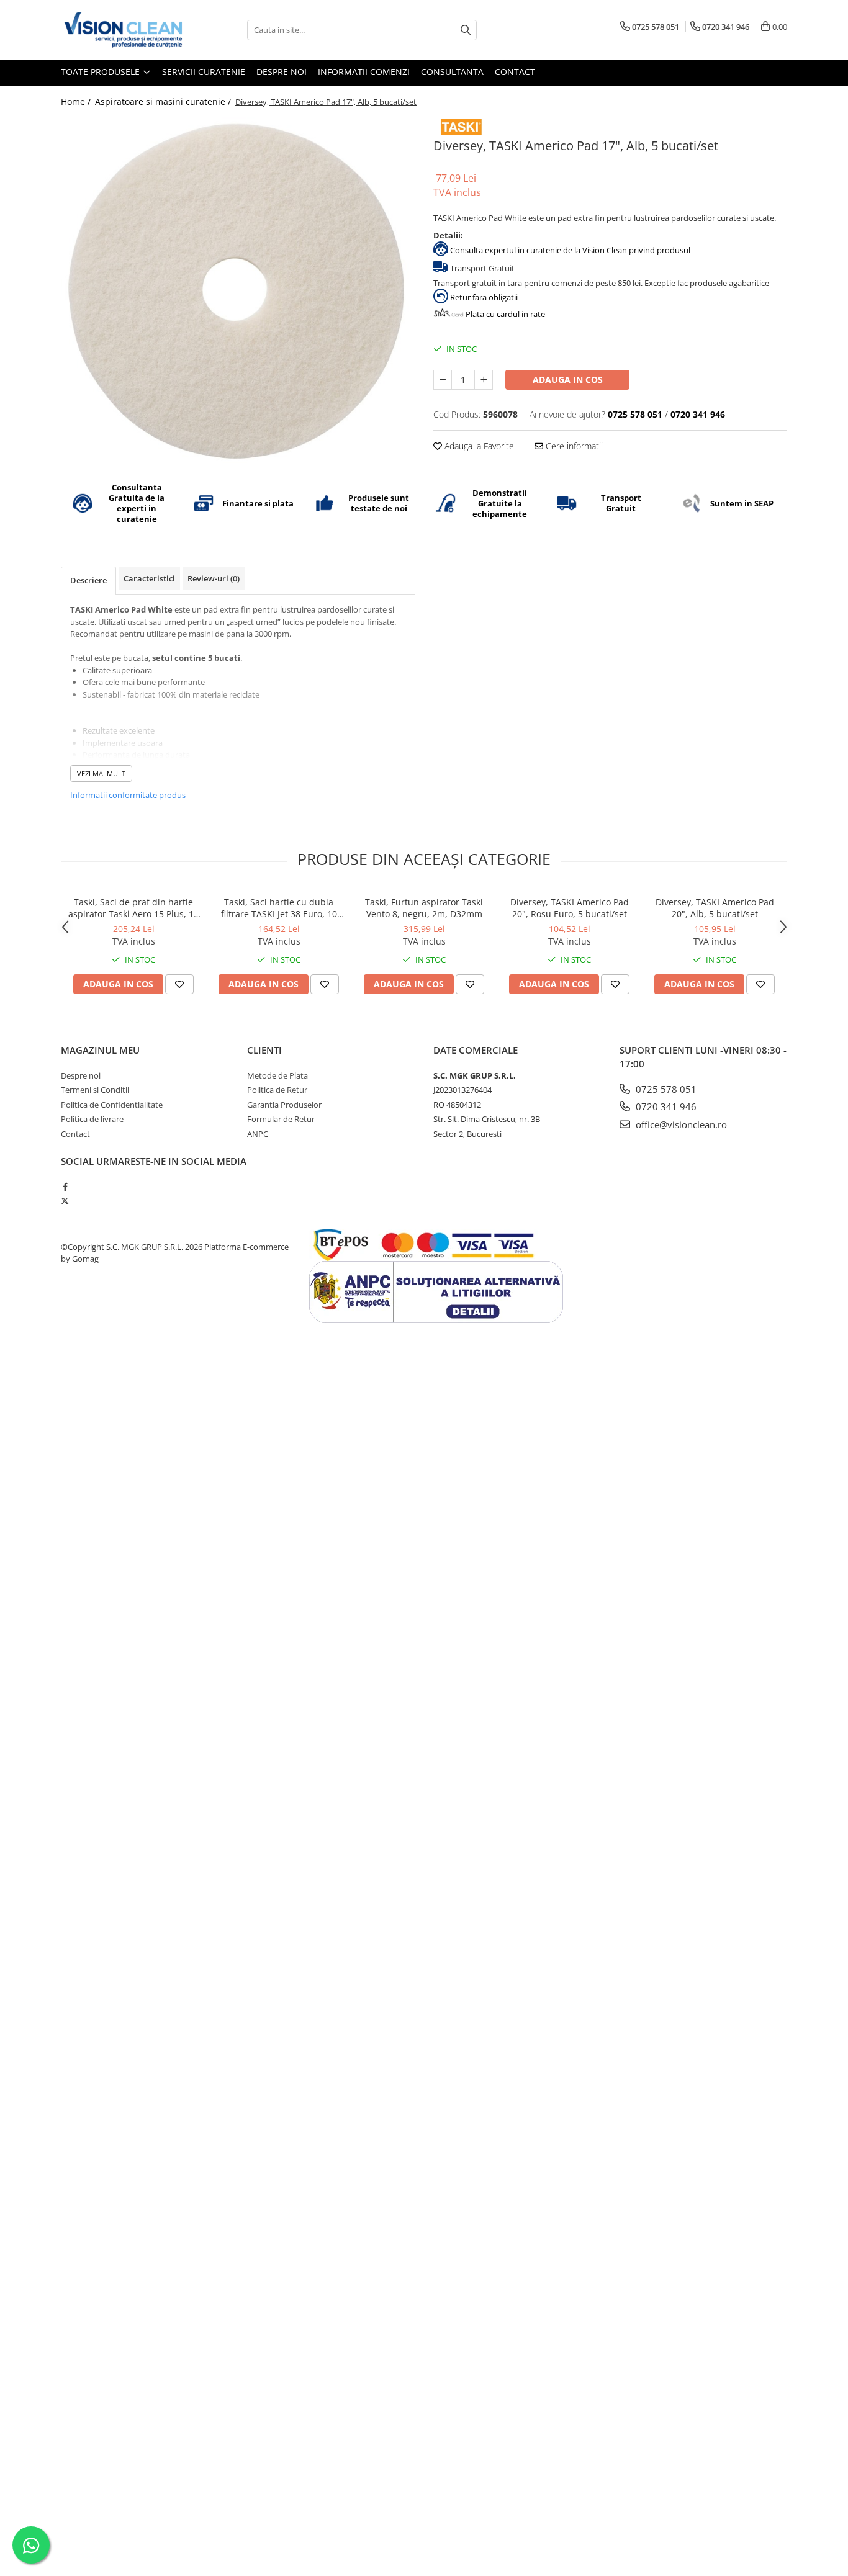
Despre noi (282, 72)
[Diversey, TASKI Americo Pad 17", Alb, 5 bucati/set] (238, 290)
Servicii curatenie (204, 72)
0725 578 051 (665, 1089)
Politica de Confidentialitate (112, 1105)
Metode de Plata (277, 1075)
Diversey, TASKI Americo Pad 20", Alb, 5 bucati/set (715, 908)
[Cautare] (466, 30)
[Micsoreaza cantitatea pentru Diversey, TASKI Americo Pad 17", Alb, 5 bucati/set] (443, 380)
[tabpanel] (238, 290)
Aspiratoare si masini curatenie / (164, 101)
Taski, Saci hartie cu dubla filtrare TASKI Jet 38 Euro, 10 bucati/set (279, 908)
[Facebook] (65, 1187)
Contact (515, 72)
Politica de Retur (277, 1090)
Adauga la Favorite (478, 446)
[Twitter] (65, 1201)
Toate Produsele (101, 72)
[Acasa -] (123, 30)
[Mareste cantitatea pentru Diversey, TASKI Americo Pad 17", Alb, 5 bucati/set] (484, 380)
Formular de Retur (281, 1119)
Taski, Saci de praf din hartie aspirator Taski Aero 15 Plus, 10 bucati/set (133, 908)
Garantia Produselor (284, 1105)
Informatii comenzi (364, 72)
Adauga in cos (568, 379)
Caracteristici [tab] (149, 578)
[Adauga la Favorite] (179, 984)
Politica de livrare (92, 1119)
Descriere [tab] (88, 580)
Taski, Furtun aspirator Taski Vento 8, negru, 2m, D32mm (424, 908)
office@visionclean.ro (680, 1124)
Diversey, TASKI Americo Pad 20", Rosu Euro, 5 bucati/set (570, 908)
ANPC (258, 1134)
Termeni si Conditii (95, 1090)
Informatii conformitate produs (128, 795)
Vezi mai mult (101, 774)
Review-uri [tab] (214, 578)
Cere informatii (573, 446)
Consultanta (452, 72)
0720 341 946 (665, 1106)
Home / (77, 101)
